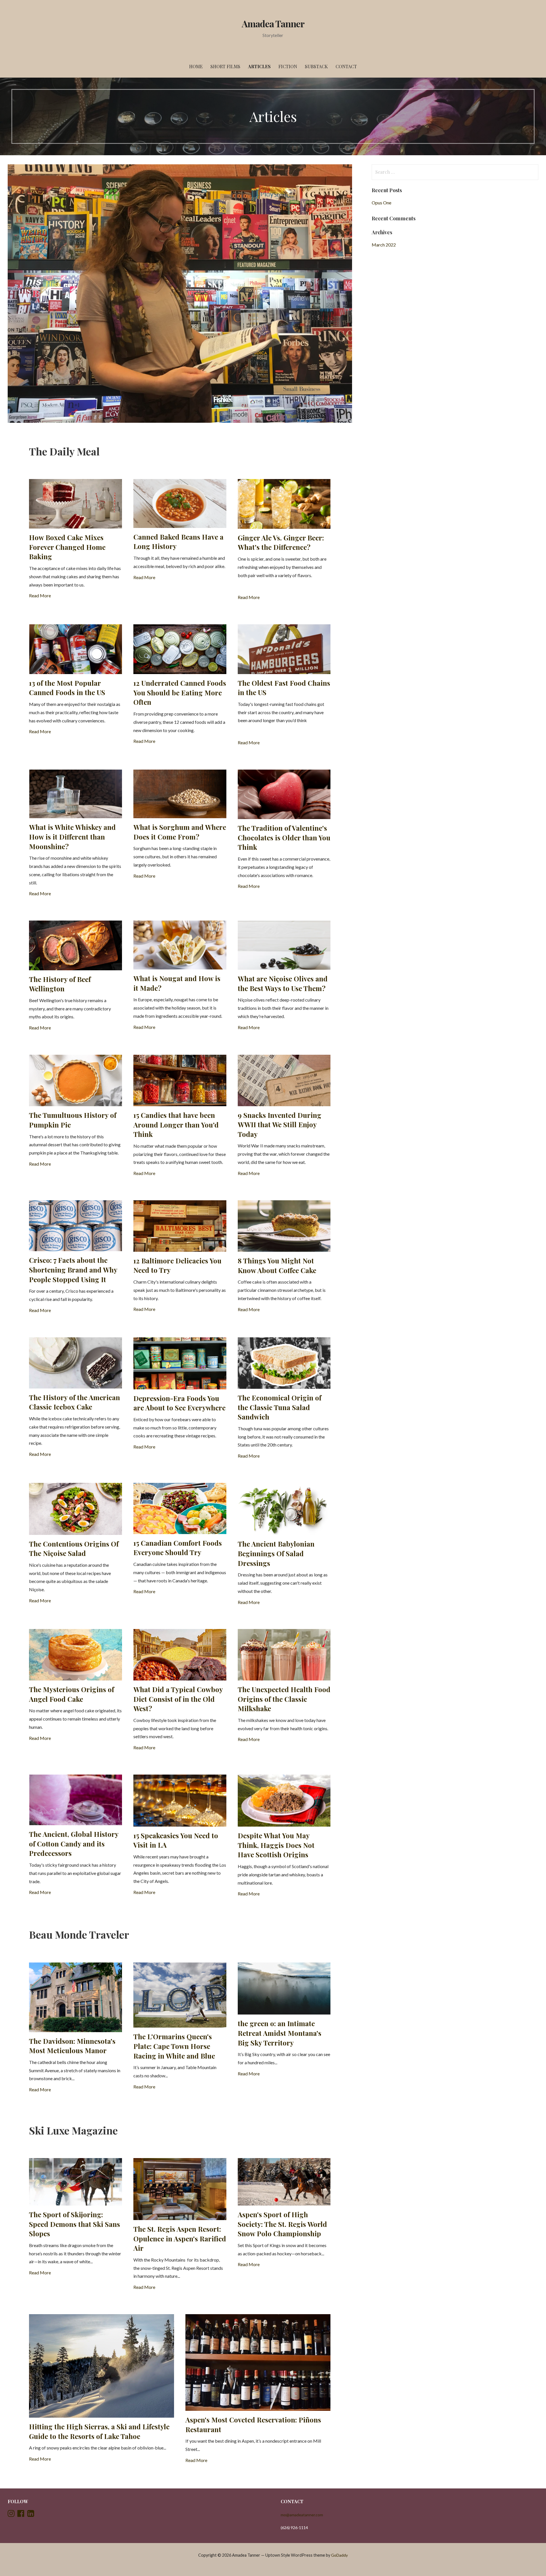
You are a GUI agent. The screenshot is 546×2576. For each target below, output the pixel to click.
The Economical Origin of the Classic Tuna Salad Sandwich (280, 1407)
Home (196, 66)
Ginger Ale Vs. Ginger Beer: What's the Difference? (281, 542)
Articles (259, 66)
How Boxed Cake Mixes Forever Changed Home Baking (67, 547)
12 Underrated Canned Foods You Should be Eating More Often (180, 692)
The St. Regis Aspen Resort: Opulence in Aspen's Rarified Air (180, 2238)
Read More (40, 595)
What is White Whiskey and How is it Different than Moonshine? (72, 837)
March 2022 (384, 245)
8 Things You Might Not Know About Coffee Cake (277, 1265)
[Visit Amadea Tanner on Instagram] (11, 2515)
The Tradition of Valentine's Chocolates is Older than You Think (284, 837)
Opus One (381, 203)
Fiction (288, 66)
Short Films (225, 66)
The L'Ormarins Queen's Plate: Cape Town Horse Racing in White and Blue (174, 2046)
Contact (346, 66)
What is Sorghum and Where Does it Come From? (180, 832)
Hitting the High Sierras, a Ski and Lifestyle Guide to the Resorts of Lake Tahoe (99, 2431)
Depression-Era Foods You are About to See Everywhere (179, 1403)
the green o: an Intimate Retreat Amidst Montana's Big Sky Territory (280, 2033)
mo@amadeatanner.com (302, 2515)
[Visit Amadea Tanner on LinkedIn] (31, 2515)
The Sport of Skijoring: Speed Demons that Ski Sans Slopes (75, 2224)
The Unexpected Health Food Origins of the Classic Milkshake (284, 1699)
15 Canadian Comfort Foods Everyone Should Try (178, 1548)
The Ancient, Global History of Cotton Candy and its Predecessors (74, 1844)
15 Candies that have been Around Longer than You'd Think (176, 1125)
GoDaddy (339, 2555)
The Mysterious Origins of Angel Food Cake (72, 1694)
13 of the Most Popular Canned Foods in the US (67, 688)
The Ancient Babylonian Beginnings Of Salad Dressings (276, 1553)
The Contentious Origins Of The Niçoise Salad (74, 1549)
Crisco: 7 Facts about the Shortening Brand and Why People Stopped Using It (73, 1270)
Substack (316, 66)
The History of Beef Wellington (60, 984)
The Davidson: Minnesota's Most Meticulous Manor (72, 2046)
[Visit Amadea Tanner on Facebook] (21, 2515)
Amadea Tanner (273, 23)
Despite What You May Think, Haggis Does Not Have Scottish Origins (276, 1845)
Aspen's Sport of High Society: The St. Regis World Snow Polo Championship (282, 2224)
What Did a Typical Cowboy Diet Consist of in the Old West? (178, 1699)
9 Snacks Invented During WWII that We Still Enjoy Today (280, 1125)
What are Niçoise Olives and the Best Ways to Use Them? (283, 983)
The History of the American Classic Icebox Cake (75, 1402)
